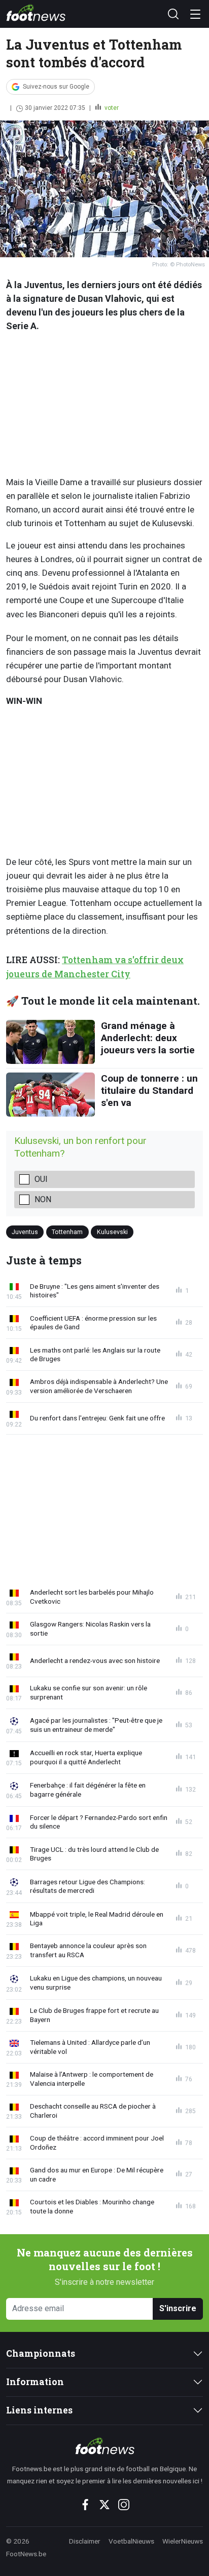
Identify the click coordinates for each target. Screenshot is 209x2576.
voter (111, 108)
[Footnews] (104, 2446)
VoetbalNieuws (131, 2541)
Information (35, 2382)
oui (41, 1179)
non (43, 1199)
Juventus (25, 1232)
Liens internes (39, 2410)
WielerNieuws (183, 2541)
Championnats (41, 2353)
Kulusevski (112, 1232)
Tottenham (67, 1232)
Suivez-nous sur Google (56, 87)
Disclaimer (85, 2541)
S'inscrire (178, 2308)
